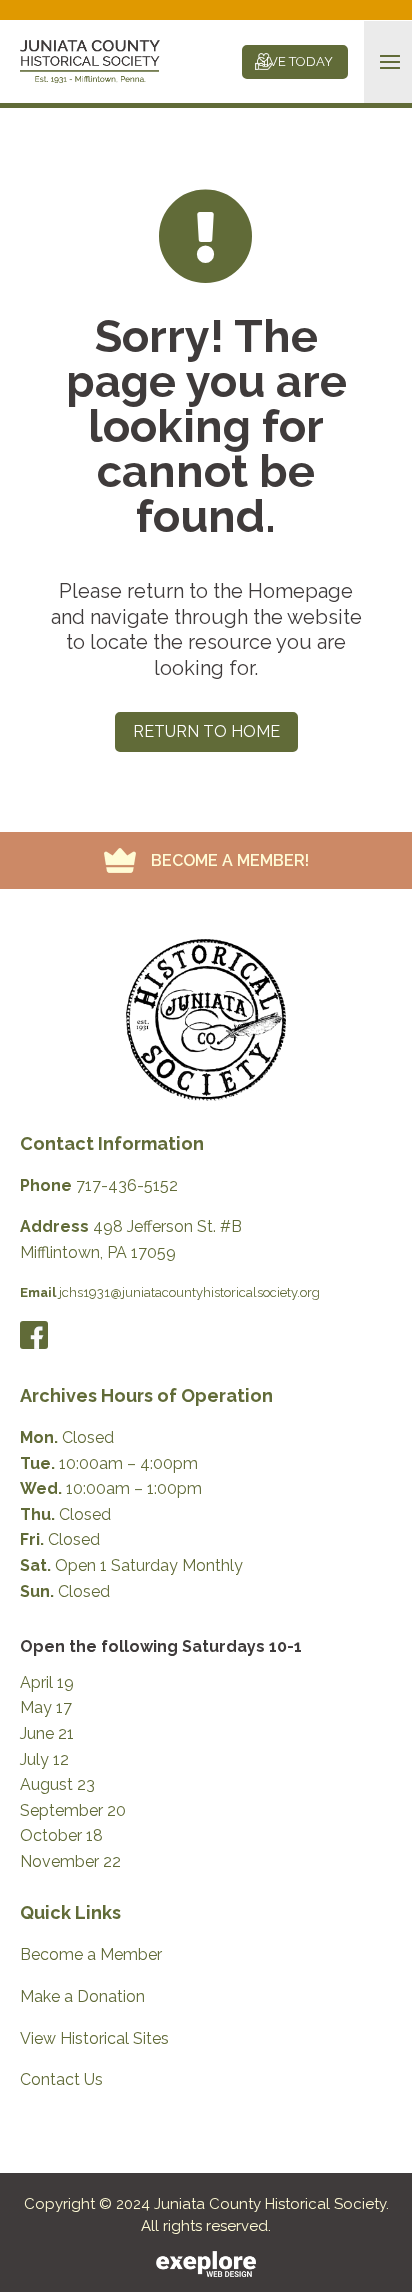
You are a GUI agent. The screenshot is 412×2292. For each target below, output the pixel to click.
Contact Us (61, 2079)
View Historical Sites (94, 2038)
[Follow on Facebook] (34, 1335)
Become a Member (91, 1954)
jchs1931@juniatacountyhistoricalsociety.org (189, 1292)
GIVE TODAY (295, 61)
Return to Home (206, 731)
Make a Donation (82, 1996)
